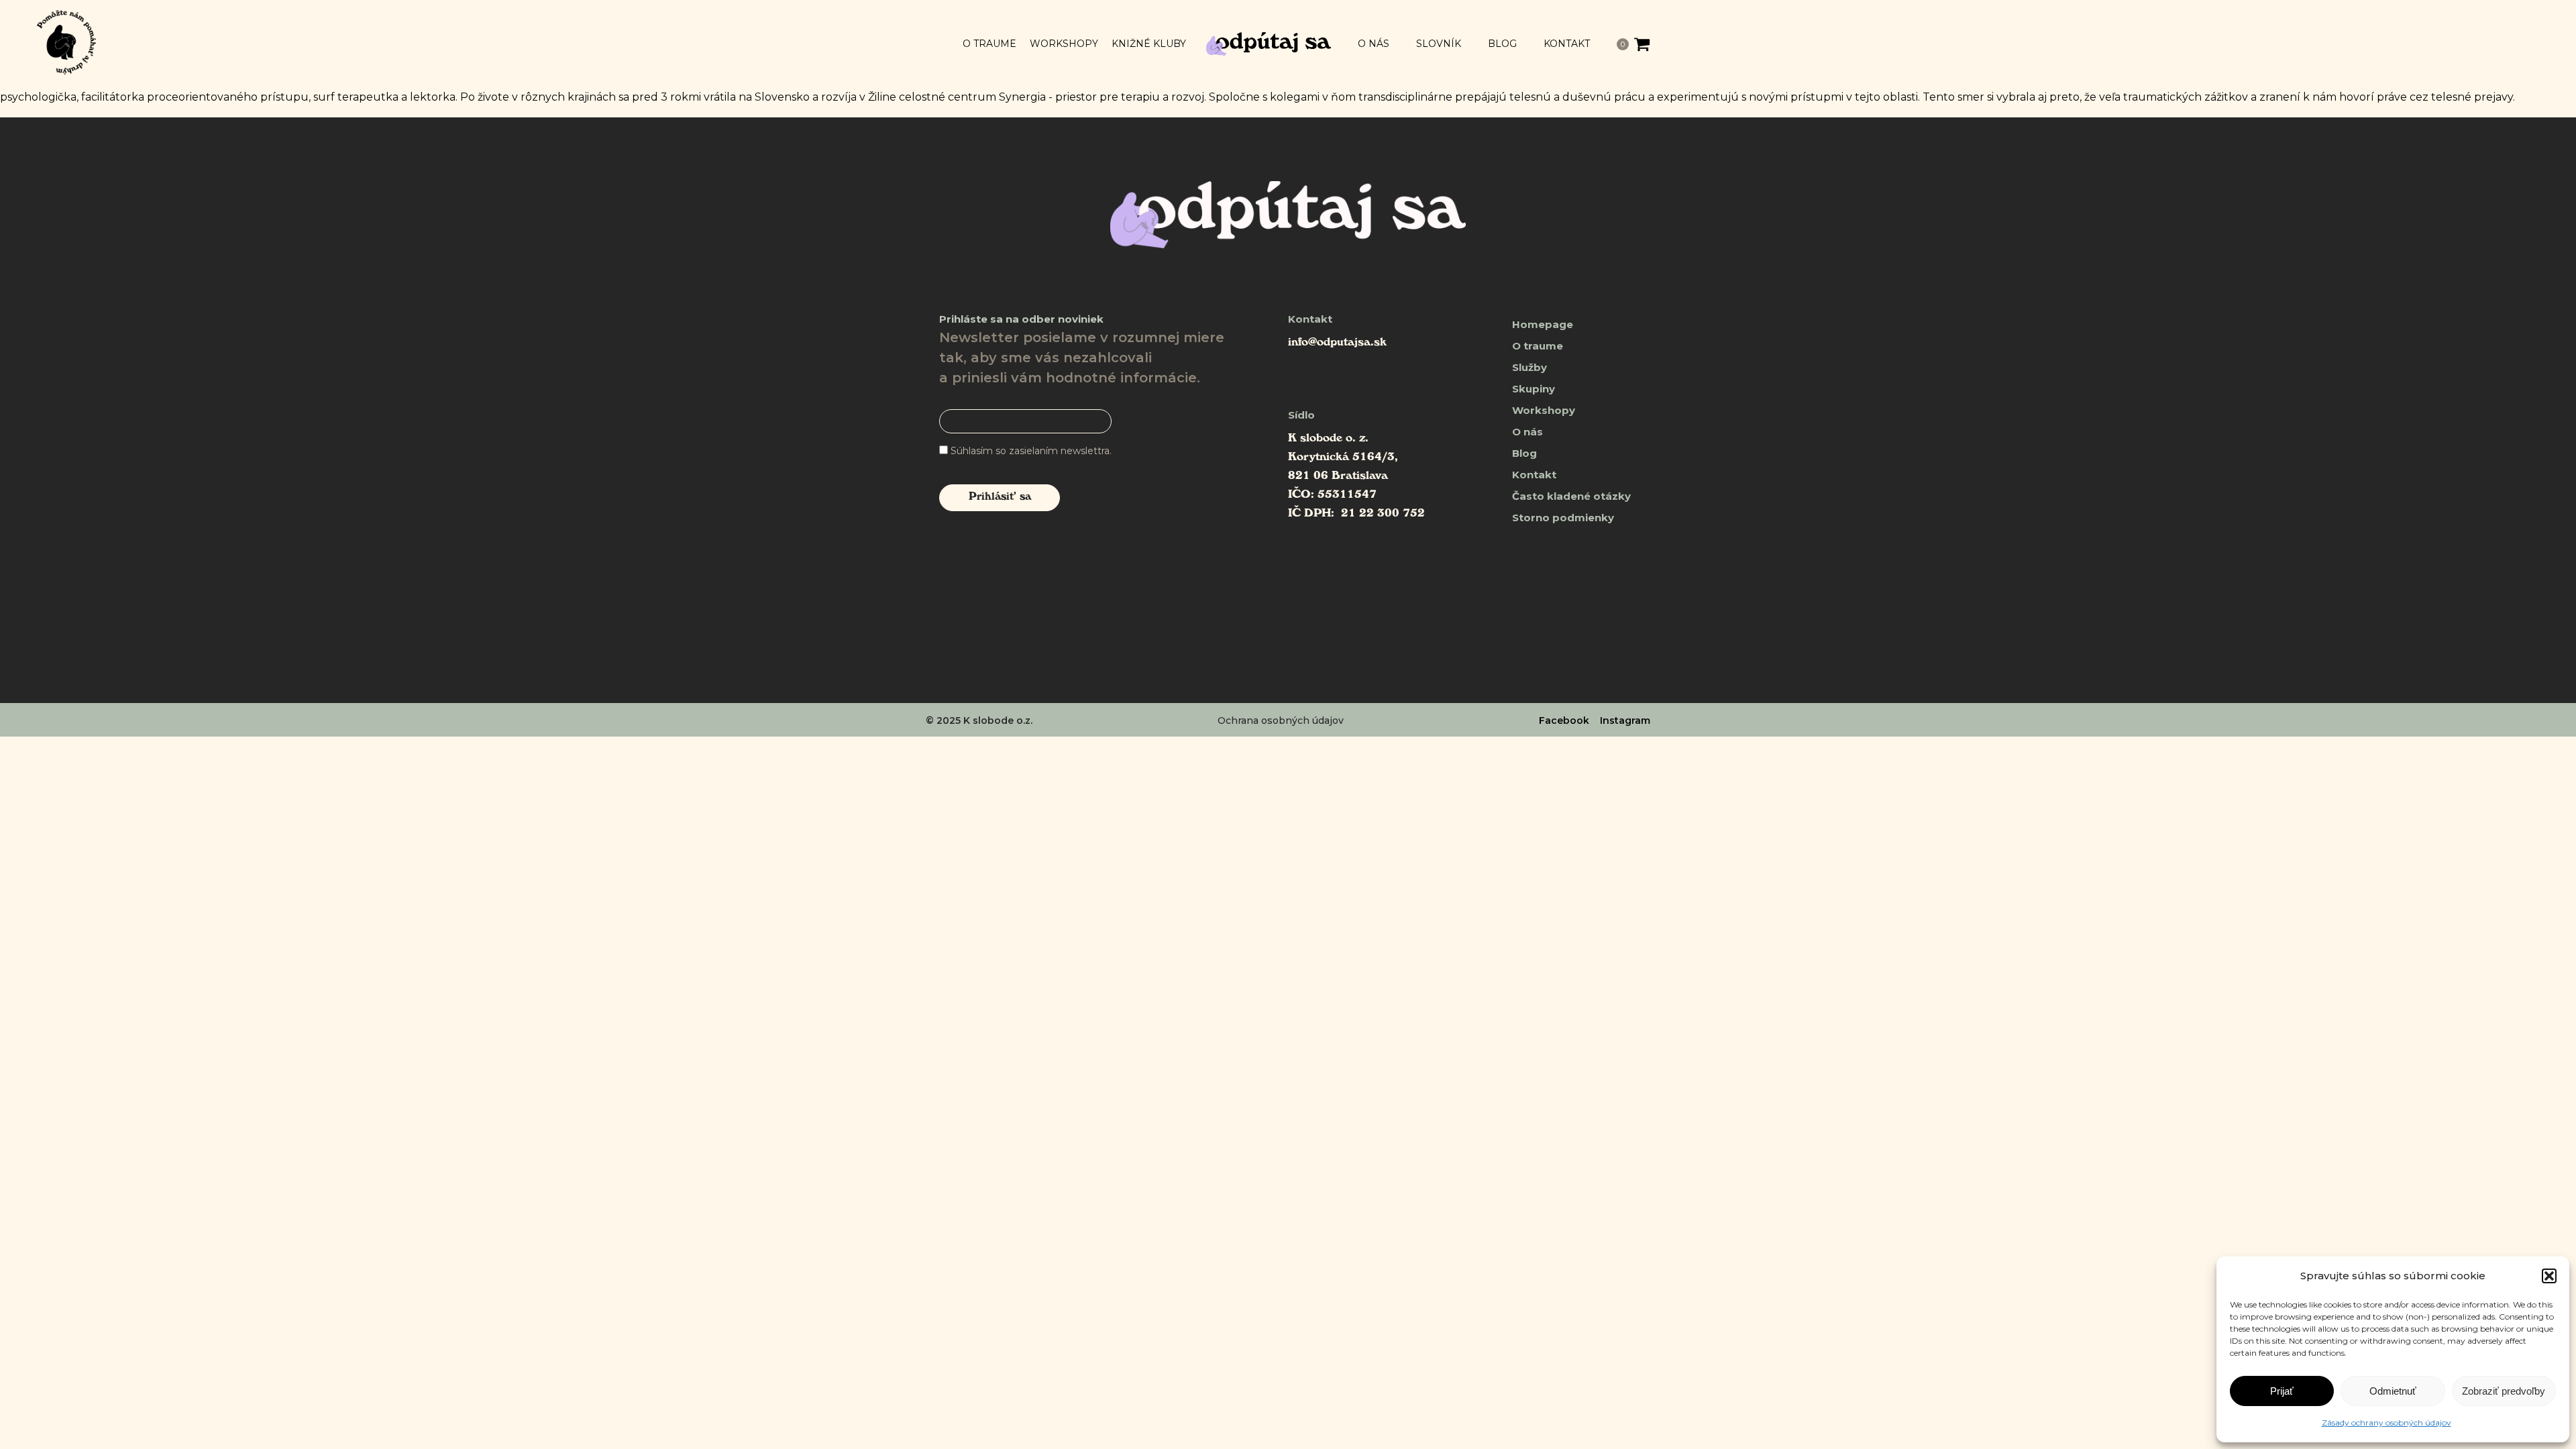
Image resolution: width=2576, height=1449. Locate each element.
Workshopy (1064, 44)
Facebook (1564, 720)
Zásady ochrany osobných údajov (2386, 1423)
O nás (1374, 44)
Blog (1502, 44)
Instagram (1625, 720)
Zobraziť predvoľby (2504, 1391)
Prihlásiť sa (1000, 498)
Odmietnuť (2393, 1391)
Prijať (2282, 1391)
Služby (1529, 367)
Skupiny (1534, 389)
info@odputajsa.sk (1337, 343)
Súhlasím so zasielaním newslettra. (1031, 451)
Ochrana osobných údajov (1281, 720)
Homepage (1543, 324)
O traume (989, 44)
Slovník (1439, 44)
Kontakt (1567, 44)
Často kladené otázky (1571, 496)
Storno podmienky (1563, 518)
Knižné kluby (1149, 44)
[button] (2549, 1276)
